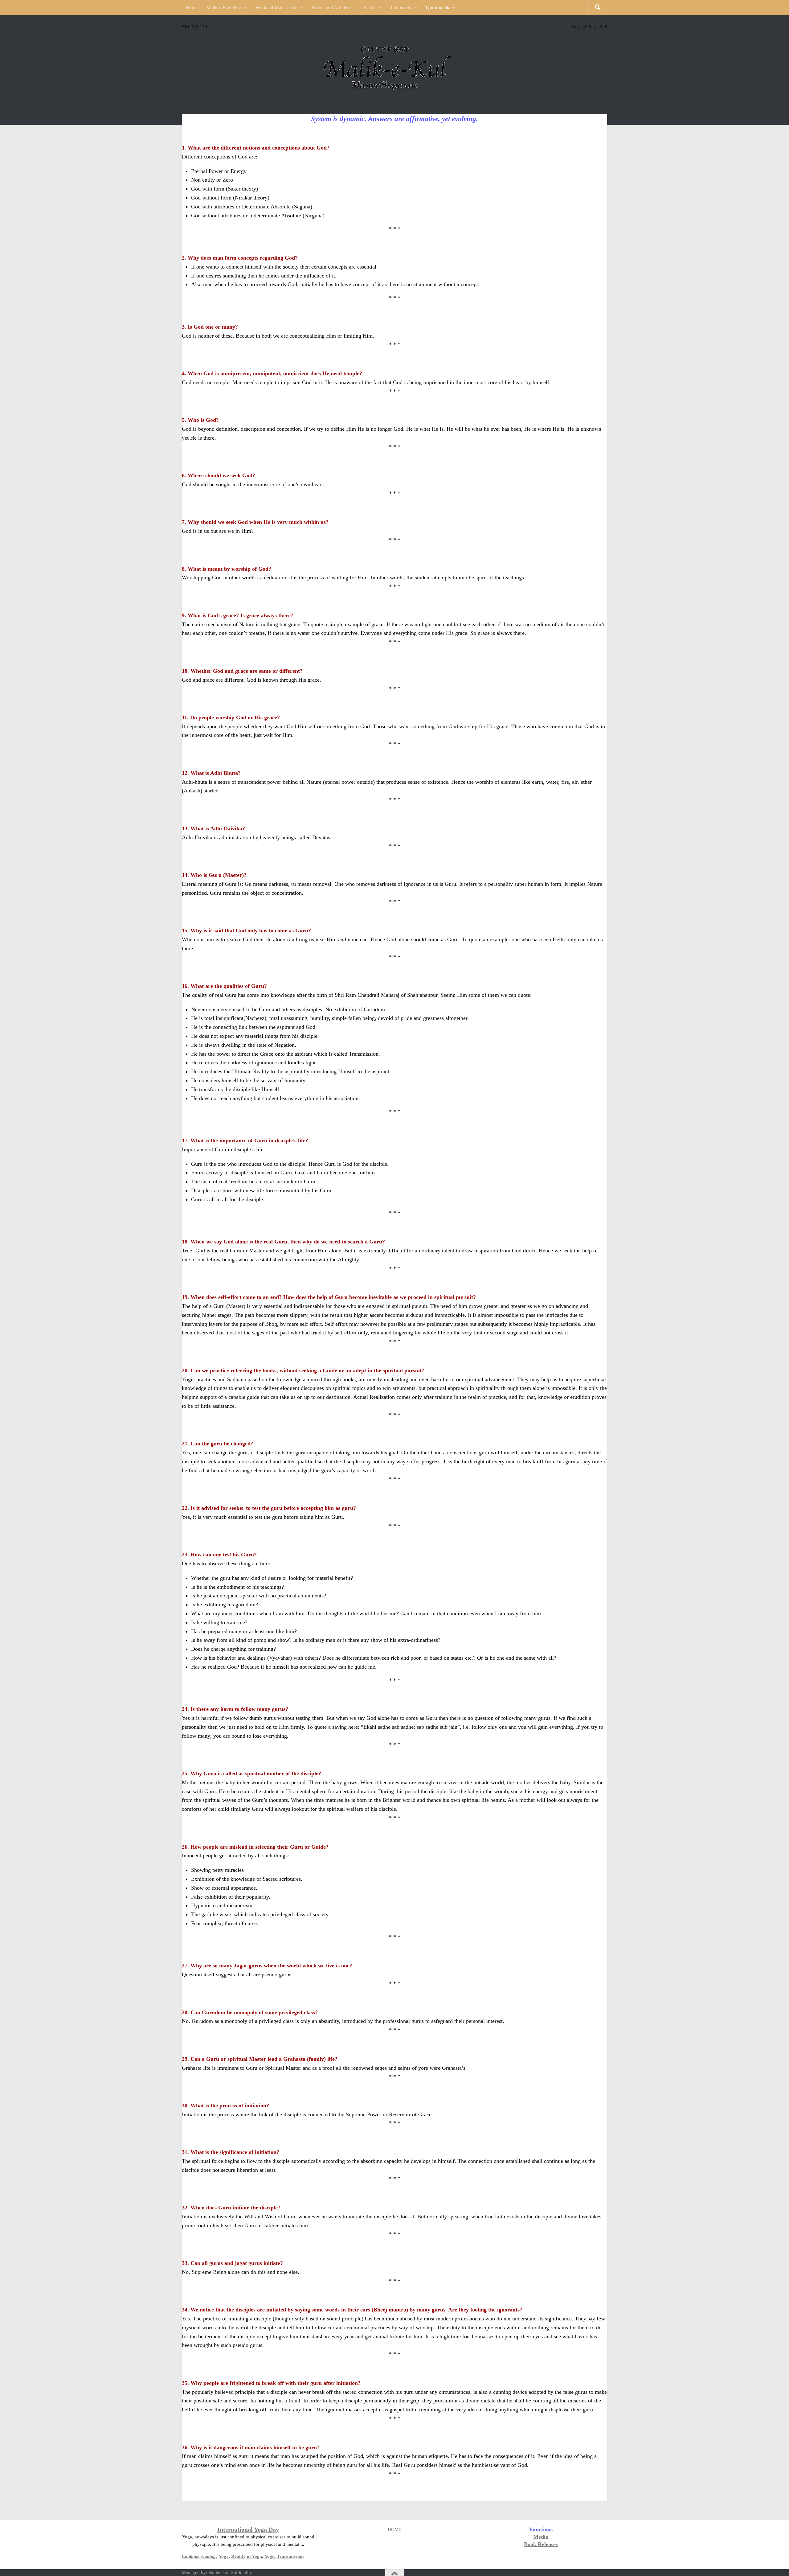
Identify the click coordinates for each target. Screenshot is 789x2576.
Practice (370, 8)
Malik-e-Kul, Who (224, 8)
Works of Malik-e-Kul (277, 8)
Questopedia (438, 8)
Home (192, 8)
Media (541, 2537)
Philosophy (402, 8)
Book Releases (541, 2544)
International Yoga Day (248, 2529)
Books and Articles (330, 8)
